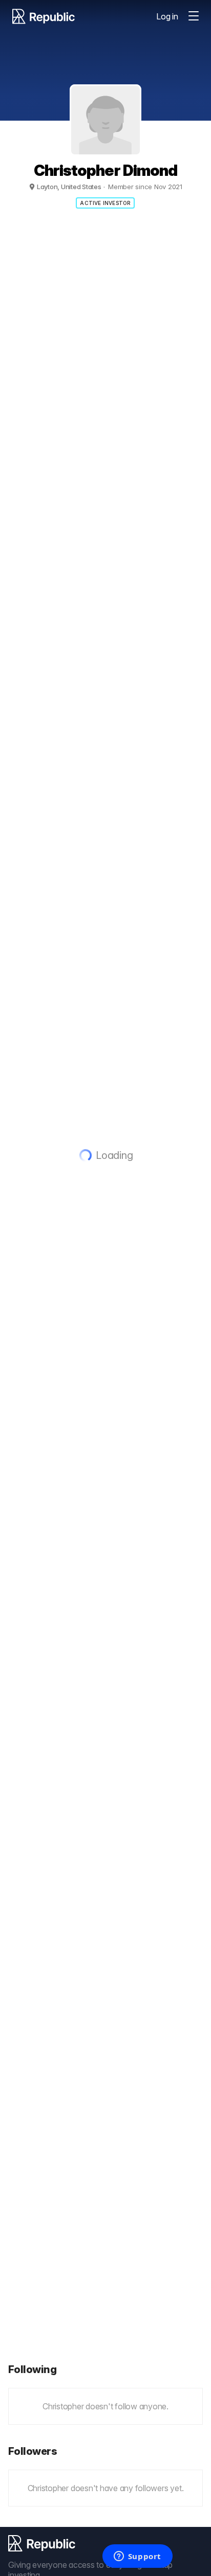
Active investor (105, 203)
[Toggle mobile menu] (194, 16)
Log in (167, 16)
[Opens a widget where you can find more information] (137, 2557)
